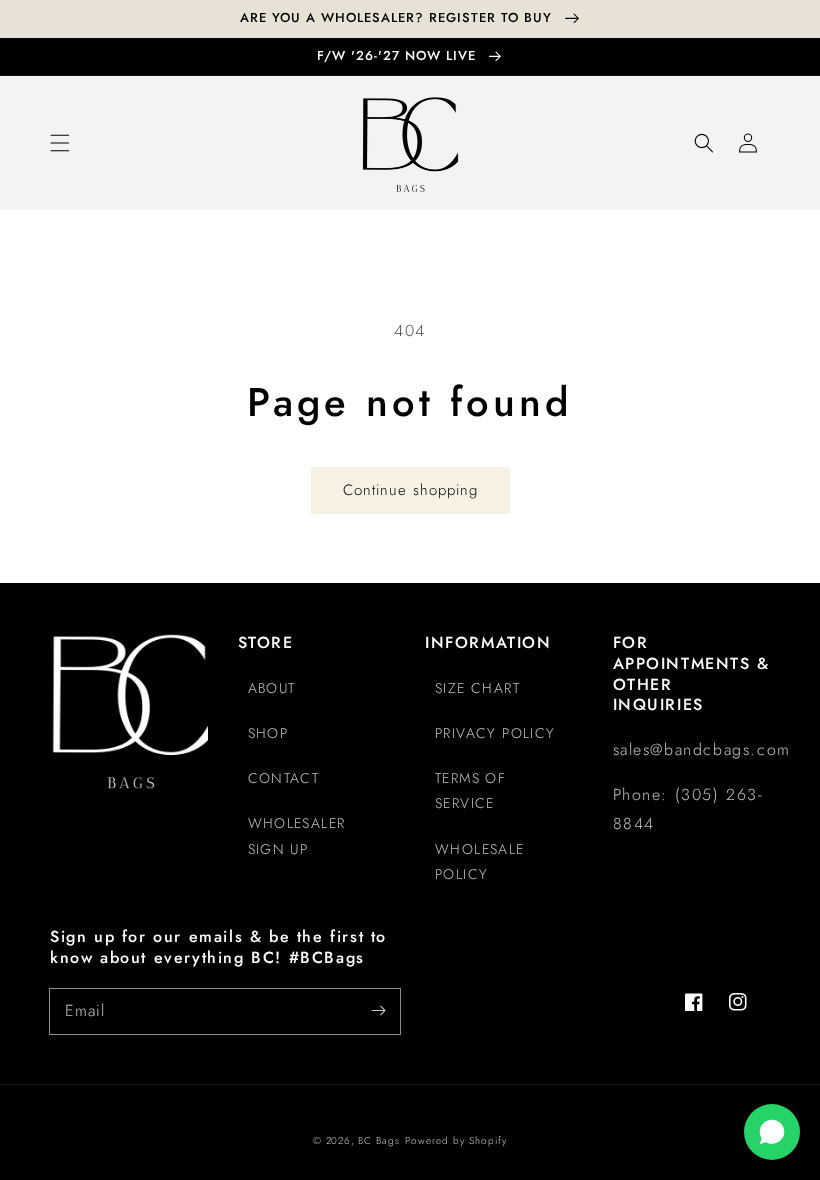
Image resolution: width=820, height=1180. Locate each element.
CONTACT (284, 778)
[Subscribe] (378, 1011)
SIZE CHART (477, 688)
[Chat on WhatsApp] (772, 1132)
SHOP (268, 733)
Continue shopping (410, 490)
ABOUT (272, 688)
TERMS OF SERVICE (470, 790)
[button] (60, 143)
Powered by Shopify (456, 1140)
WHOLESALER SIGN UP (297, 835)
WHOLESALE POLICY (480, 861)
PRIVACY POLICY (495, 733)
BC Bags (379, 1140)
